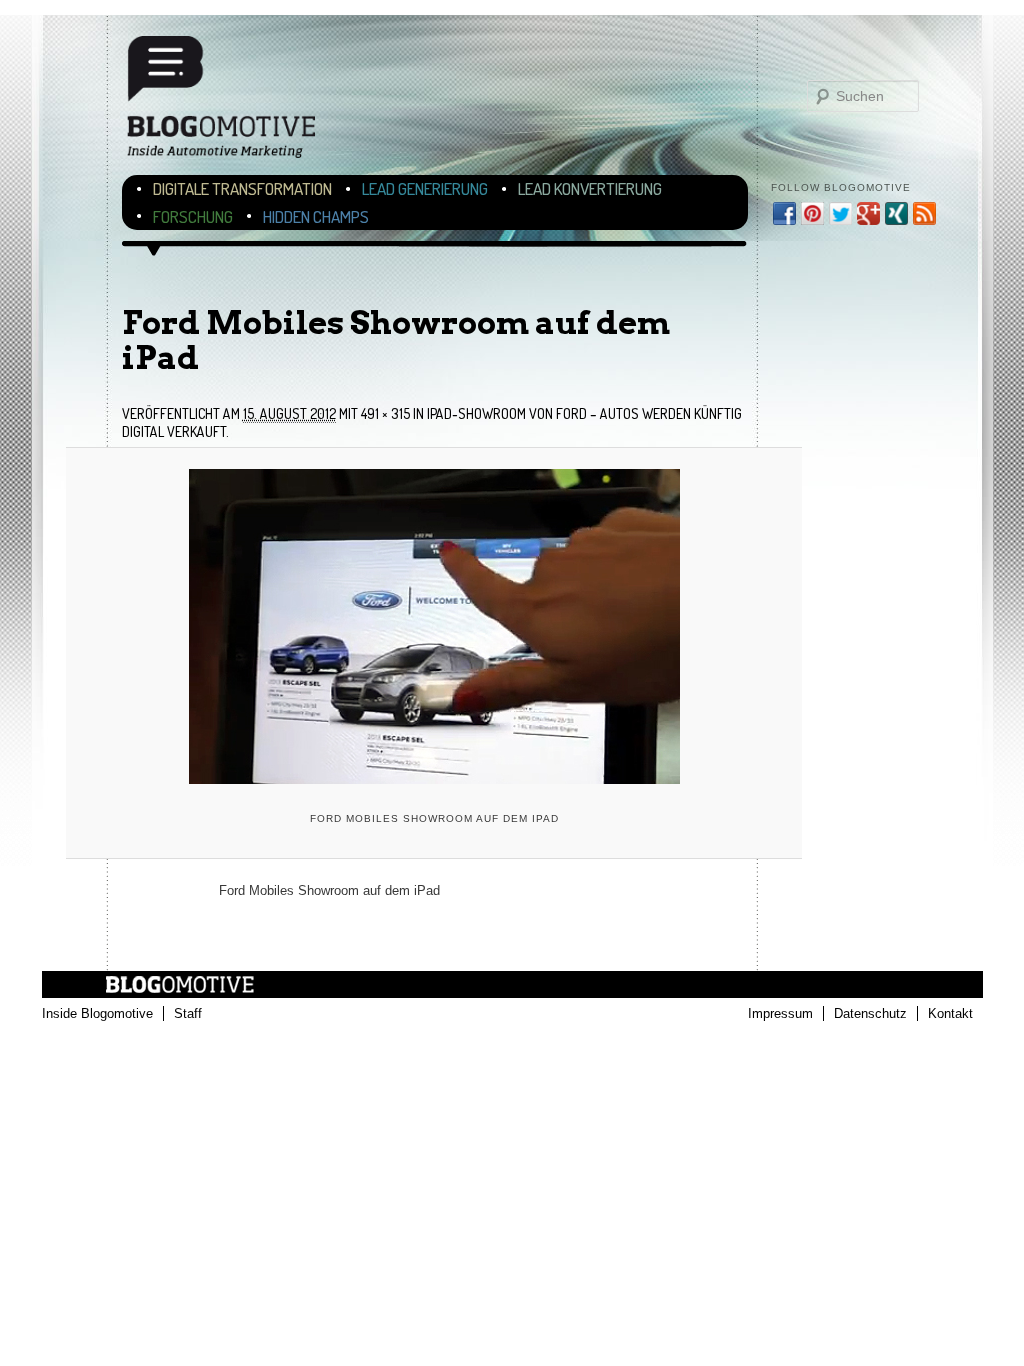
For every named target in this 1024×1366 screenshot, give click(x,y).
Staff (188, 1013)
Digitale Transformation (242, 188)
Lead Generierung (425, 188)
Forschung (193, 216)
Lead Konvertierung (590, 188)
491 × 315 (385, 413)
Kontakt (950, 1013)
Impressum (780, 1013)
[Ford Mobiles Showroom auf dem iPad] (434, 626)
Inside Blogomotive (97, 1013)
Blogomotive (234, 105)
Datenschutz (870, 1013)
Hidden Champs (316, 216)
